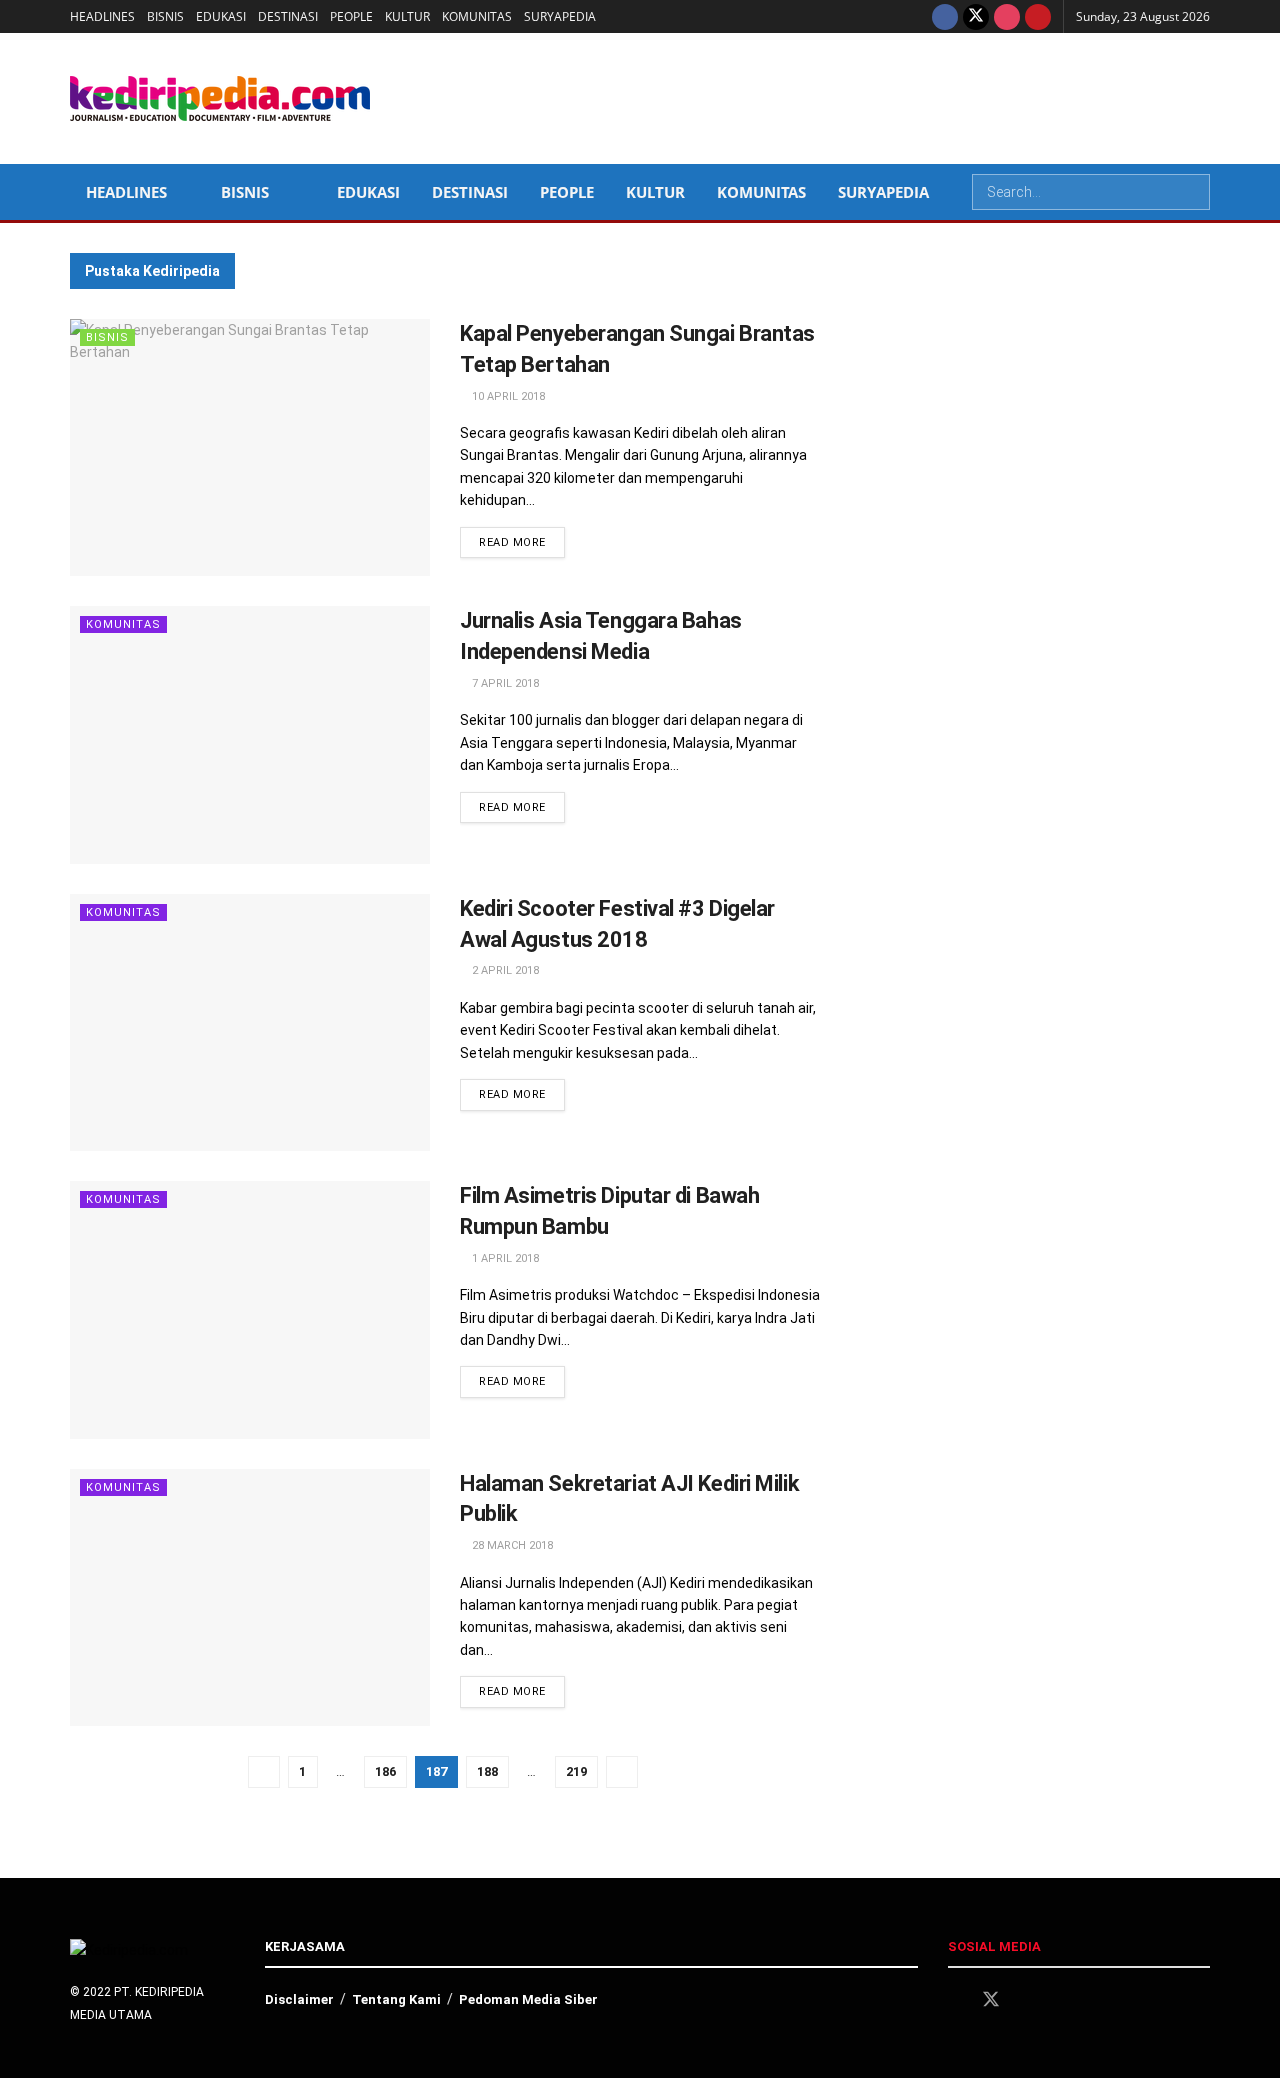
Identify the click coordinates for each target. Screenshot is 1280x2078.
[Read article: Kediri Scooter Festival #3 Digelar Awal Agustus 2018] (250, 1022)
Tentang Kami (396, 1999)
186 (385, 1771)
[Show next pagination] (622, 1772)
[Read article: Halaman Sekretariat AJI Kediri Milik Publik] (250, 1597)
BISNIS (165, 16)
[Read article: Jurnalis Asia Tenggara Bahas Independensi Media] (250, 734)
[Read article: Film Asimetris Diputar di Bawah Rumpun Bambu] (250, 1309)
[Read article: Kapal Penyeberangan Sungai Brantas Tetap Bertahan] (250, 447)
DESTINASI (288, 16)
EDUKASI (221, 16)
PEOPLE (351, 16)
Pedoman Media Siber (528, 1999)
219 (576, 1771)
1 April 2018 (504, 1258)
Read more (522, 542)
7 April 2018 (504, 683)
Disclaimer (299, 1999)
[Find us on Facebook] (945, 16)
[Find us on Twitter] (976, 16)
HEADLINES (102, 16)
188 (487, 1771)
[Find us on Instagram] (1007, 16)
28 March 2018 (511, 1545)
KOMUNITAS (477, 16)
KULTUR (407, 16)
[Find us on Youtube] (1038, 16)
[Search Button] (1193, 192)
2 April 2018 (504, 970)
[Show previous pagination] (264, 1772)
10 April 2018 (507, 396)
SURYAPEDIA (560, 16)
